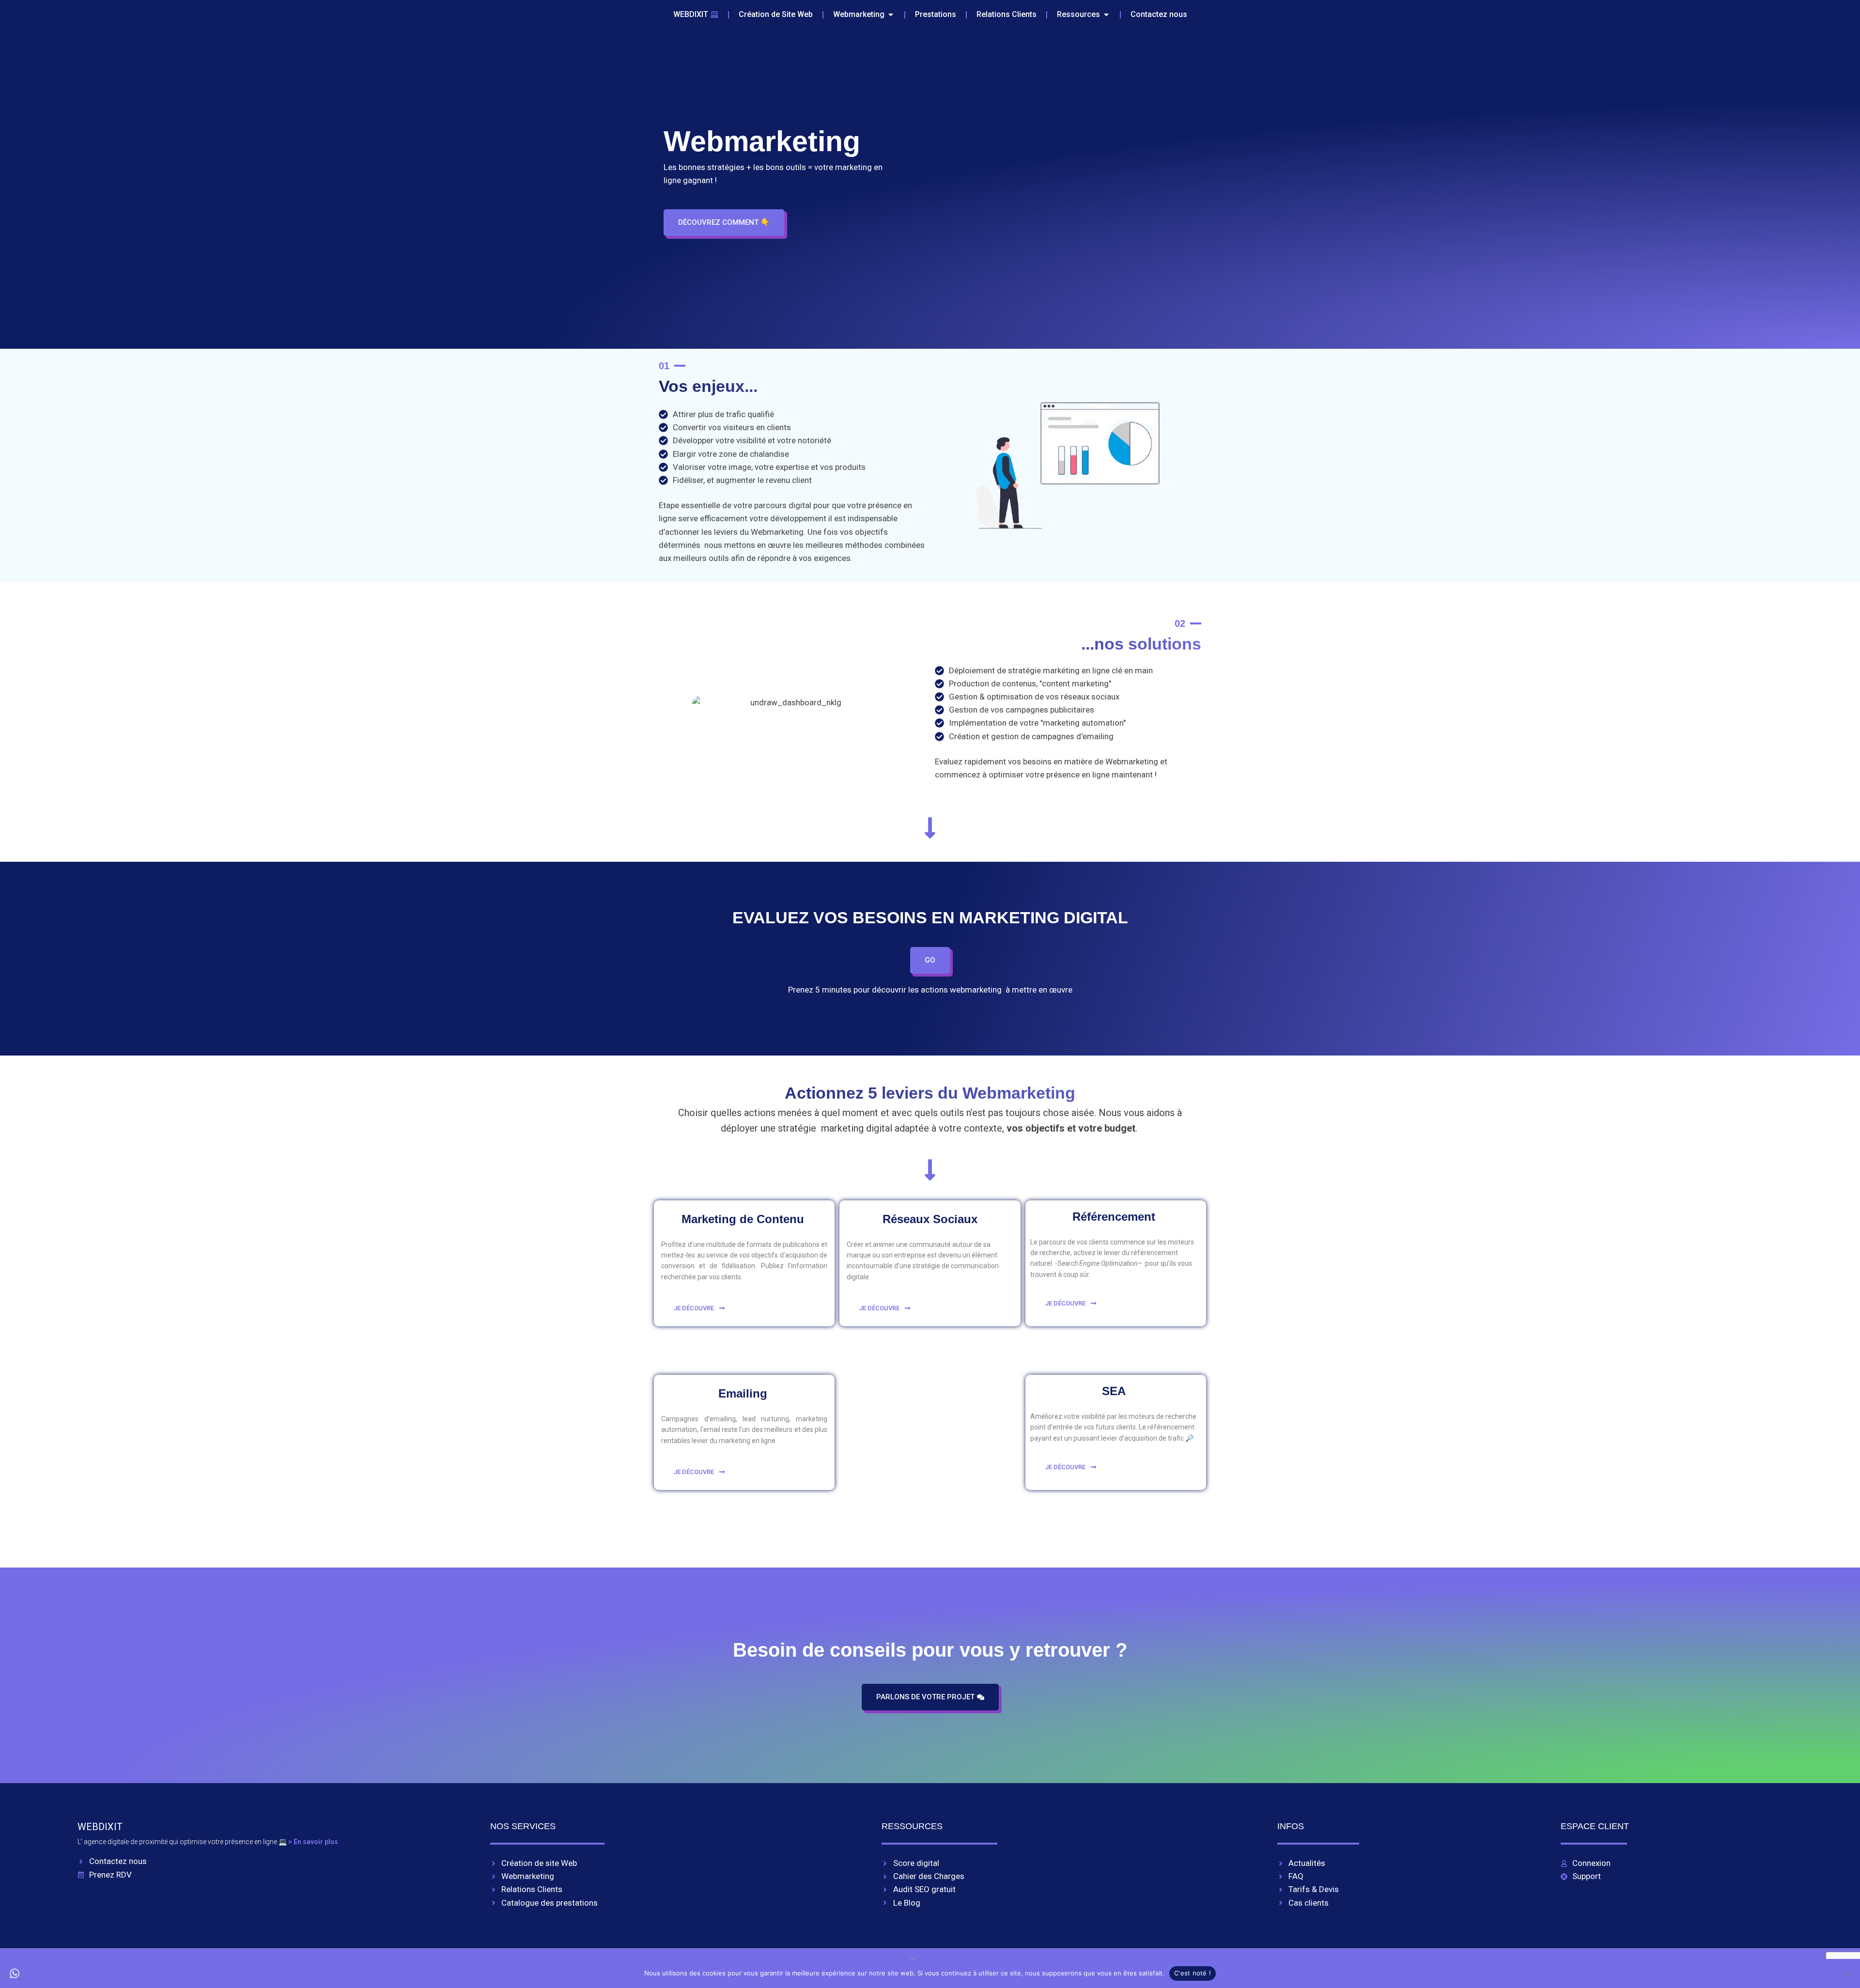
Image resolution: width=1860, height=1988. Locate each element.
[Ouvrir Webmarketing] (891, 15)
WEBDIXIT (100, 1827)
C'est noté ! (1193, 1973)
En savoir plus (317, 1842)
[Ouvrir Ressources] (1106, 15)
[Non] (1848, 1973)
